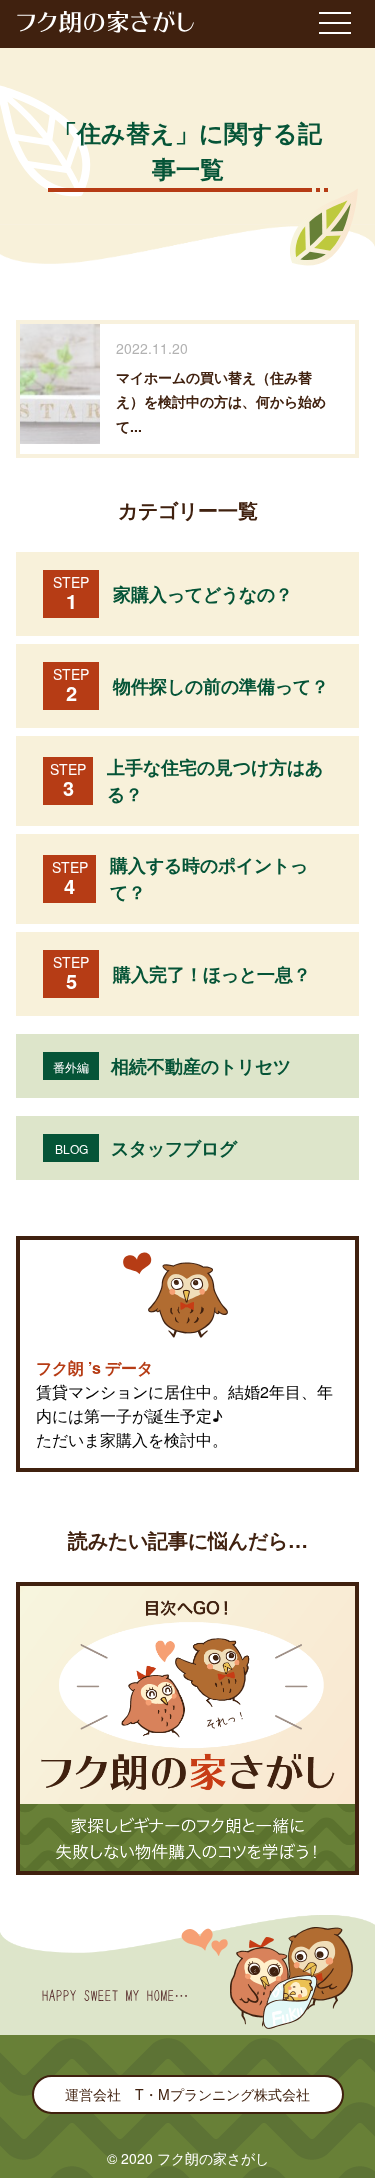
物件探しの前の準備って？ (191, 685)
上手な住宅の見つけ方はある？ (186, 780)
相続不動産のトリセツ (172, 1066)
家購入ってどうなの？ (173, 593)
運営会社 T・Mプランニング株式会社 (187, 2094)
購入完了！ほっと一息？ (182, 973)
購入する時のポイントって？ (180, 878)
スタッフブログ (146, 1148)
